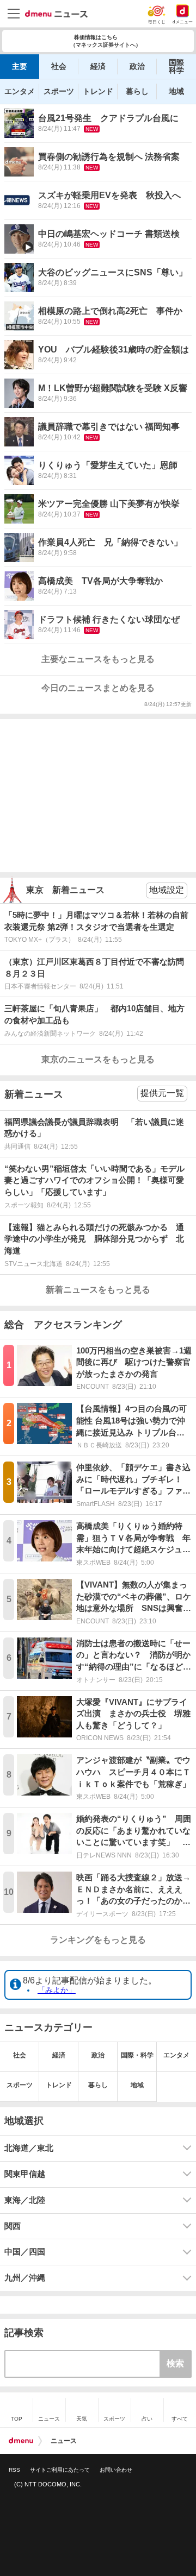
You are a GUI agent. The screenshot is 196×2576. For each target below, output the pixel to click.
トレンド (98, 91)
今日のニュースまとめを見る (98, 688)
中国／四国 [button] (25, 2252)
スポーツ (59, 91)
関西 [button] (13, 2226)
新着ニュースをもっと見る (98, 1290)
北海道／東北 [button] (29, 2148)
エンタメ (20, 91)
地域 (176, 91)
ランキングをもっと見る (98, 1940)
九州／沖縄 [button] (25, 2278)
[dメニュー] (21, 2441)
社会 (59, 66)
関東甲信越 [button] (25, 2174)
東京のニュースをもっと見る (98, 1059)
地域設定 (167, 890)
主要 (20, 66)
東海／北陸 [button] (25, 2200)
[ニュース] (56, 14)
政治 (137, 66)
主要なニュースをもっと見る (98, 659)
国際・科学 (137, 2055)
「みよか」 (57, 1990)
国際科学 (176, 66)
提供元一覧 (162, 1093)
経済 (98, 66)
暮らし (137, 91)
